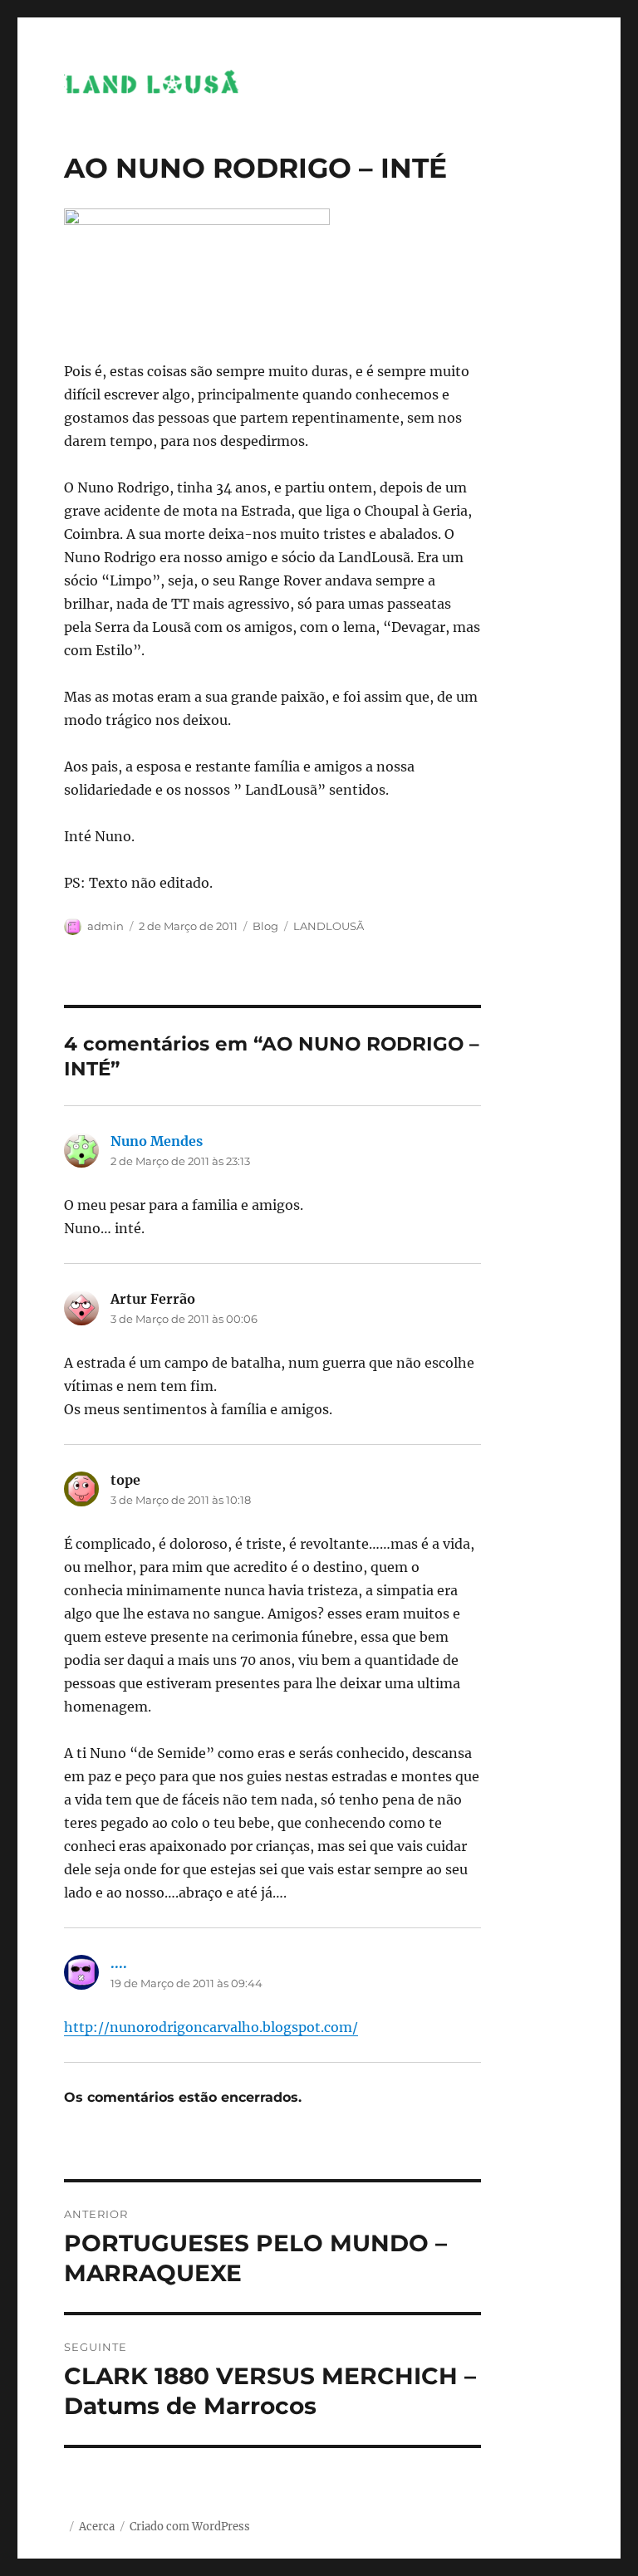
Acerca (97, 2527)
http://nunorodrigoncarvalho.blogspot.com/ (211, 2027)
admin (106, 926)
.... (119, 1963)
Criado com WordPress (190, 2527)
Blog (265, 926)
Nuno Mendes (157, 1141)
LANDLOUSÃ (329, 926)
